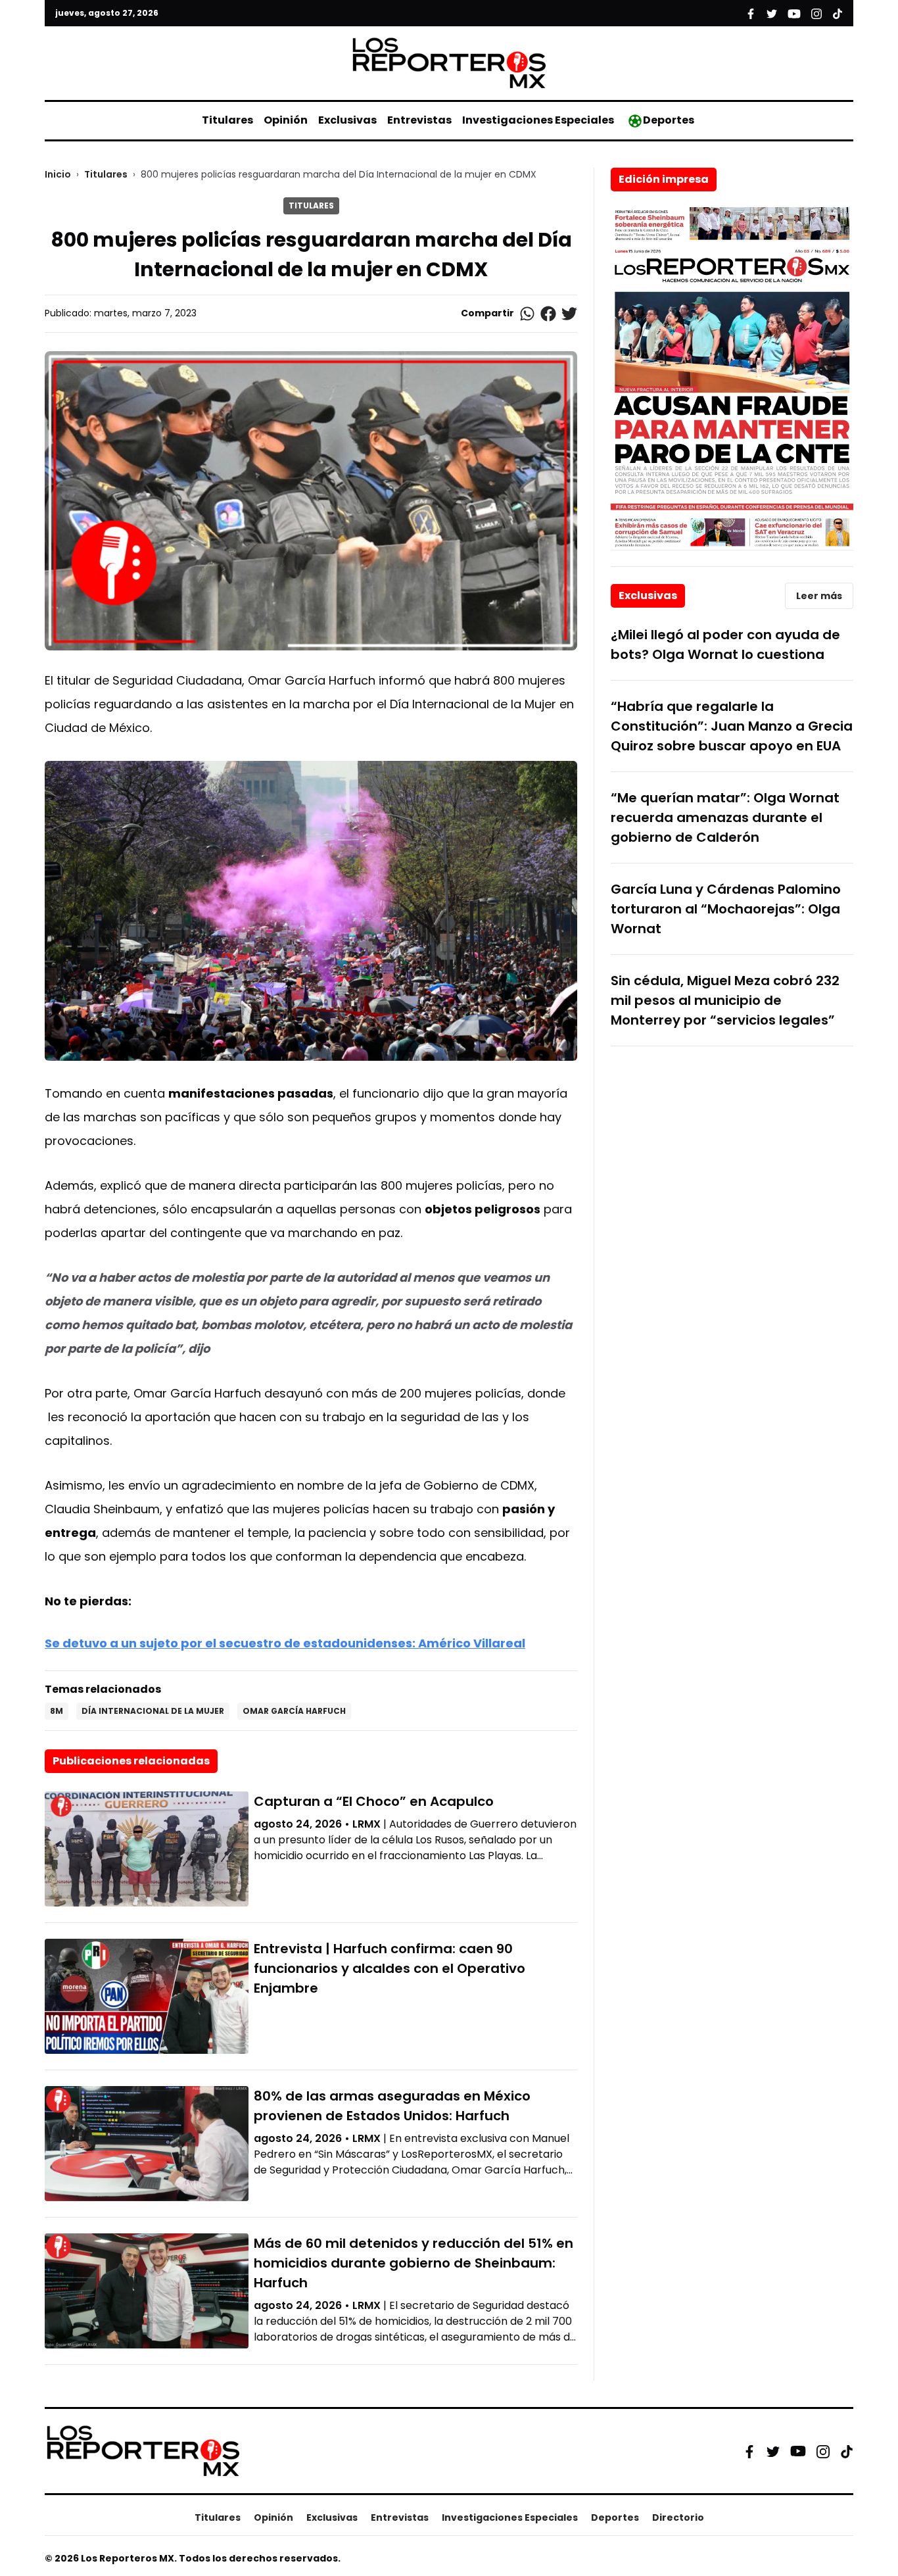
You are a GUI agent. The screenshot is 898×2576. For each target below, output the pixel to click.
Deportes (669, 120)
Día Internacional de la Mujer (153, 1711)
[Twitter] (773, 2451)
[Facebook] (749, 2451)
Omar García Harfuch (294, 1711)
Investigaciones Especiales (538, 120)
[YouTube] (798, 2451)
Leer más (819, 596)
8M (57, 1711)
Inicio (58, 174)
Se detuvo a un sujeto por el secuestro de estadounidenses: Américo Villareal (285, 1643)
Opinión (286, 120)
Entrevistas (419, 120)
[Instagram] (823, 2451)
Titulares (227, 120)
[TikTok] (847, 2451)
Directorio (678, 2517)
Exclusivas (347, 120)
